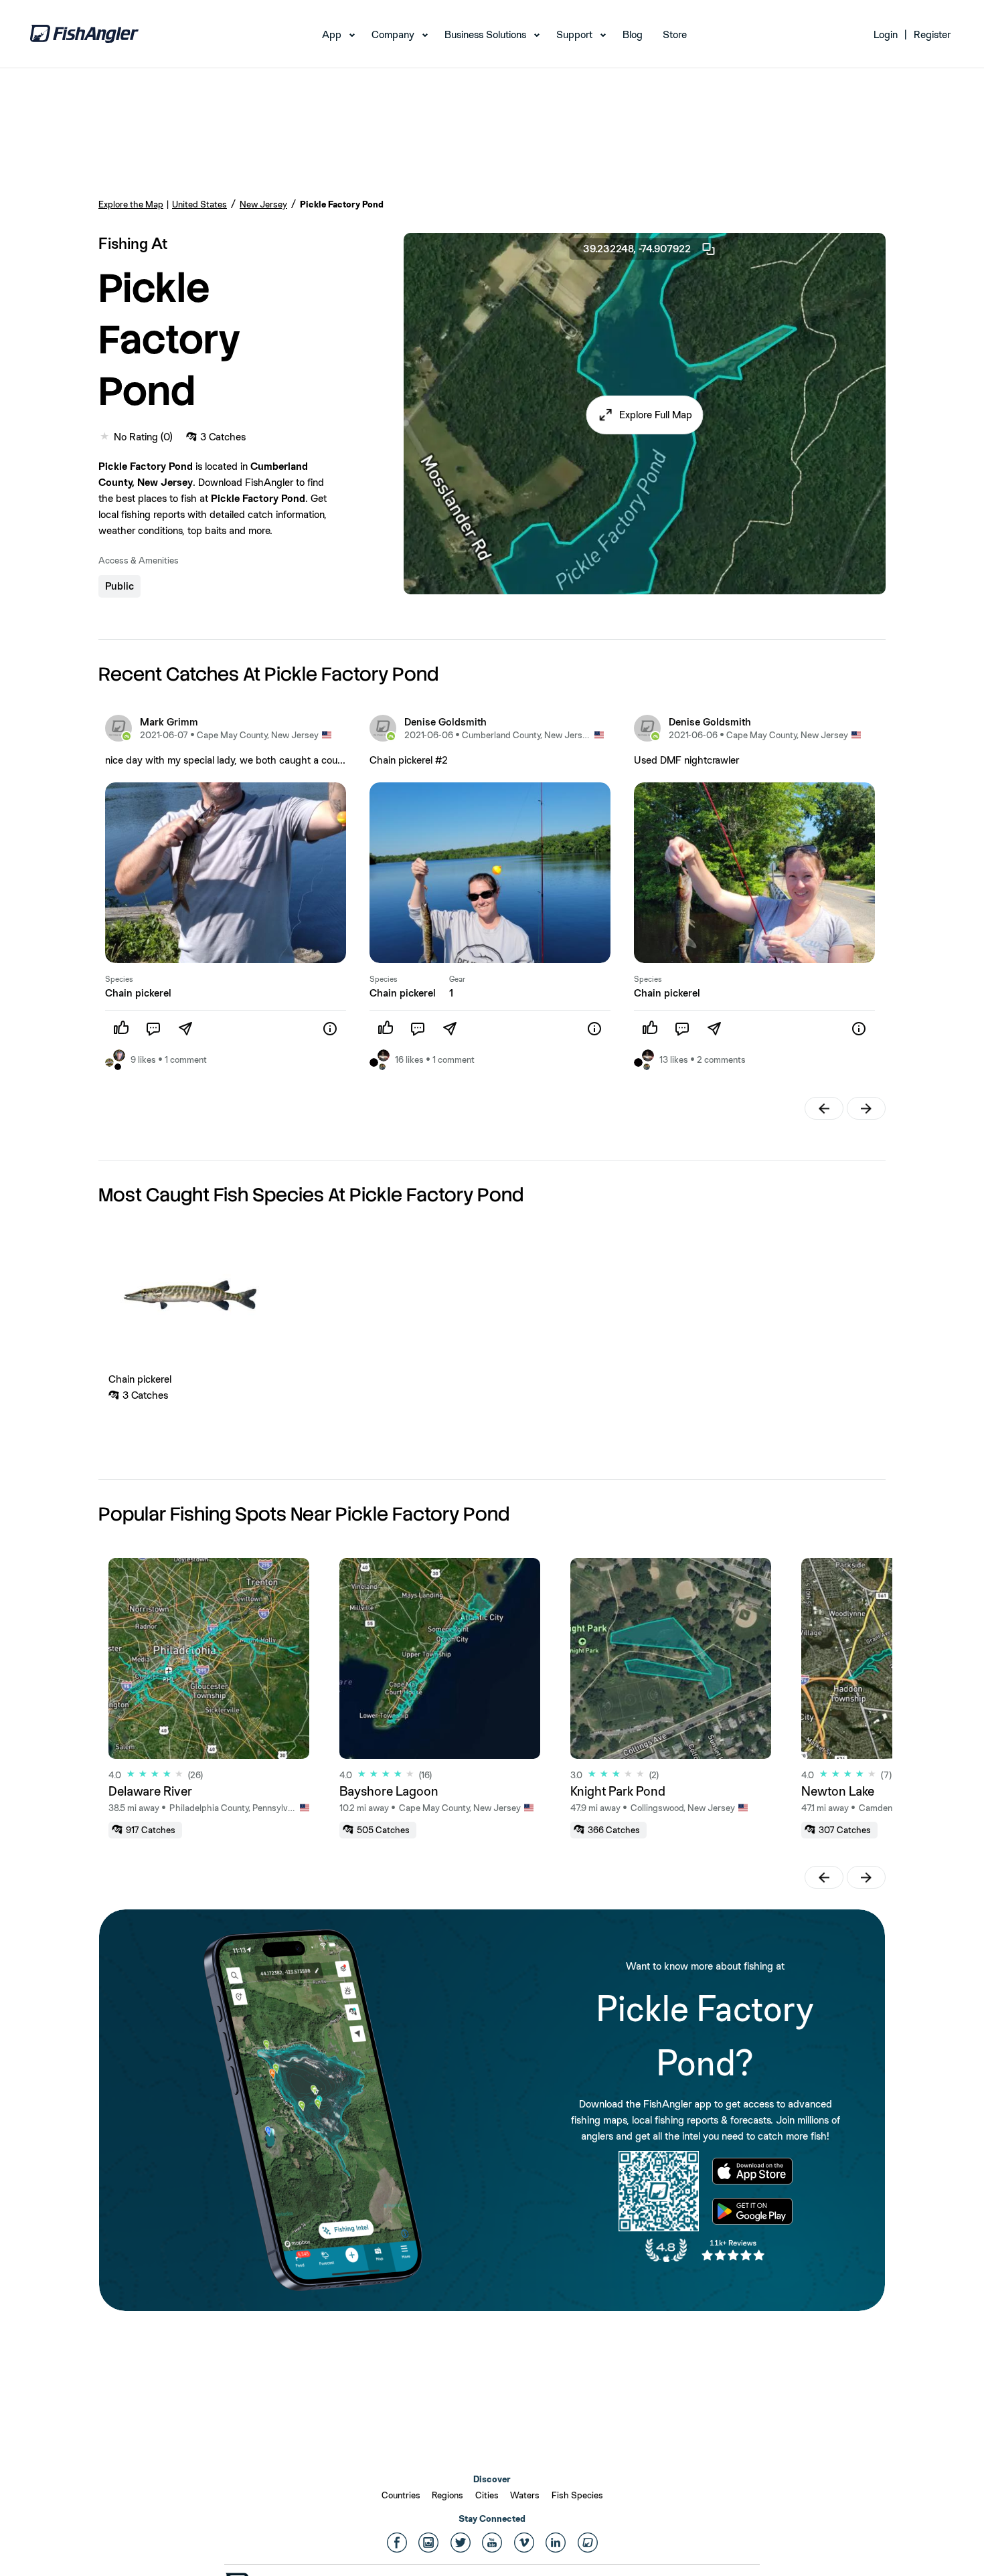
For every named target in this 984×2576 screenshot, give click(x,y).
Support (574, 34)
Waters (525, 2495)
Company (393, 34)
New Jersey (263, 204)
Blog (633, 34)
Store (675, 34)
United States (199, 204)
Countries (401, 2495)
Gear (457, 979)
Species (119, 979)
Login (886, 34)
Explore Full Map (656, 415)
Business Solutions (485, 34)
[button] (645, 415)
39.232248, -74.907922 (637, 249)
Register (932, 34)
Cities (487, 2495)
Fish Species (577, 2495)
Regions (447, 2495)
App (332, 34)
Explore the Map (131, 204)
